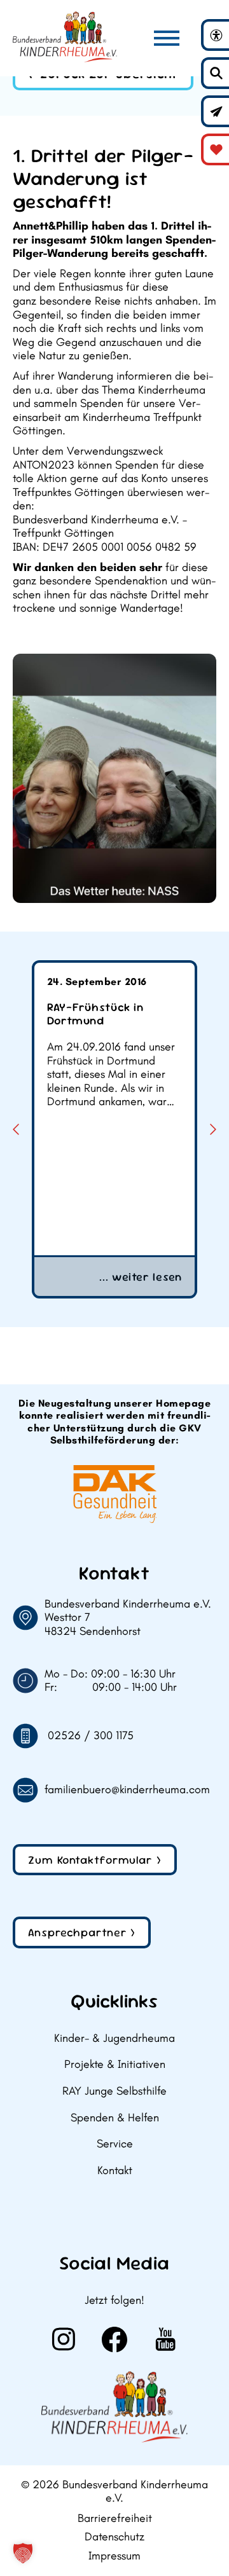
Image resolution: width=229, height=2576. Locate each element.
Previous (16, 1129)
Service (115, 2144)
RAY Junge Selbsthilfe (114, 2091)
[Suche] (216, 73)
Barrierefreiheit (115, 2518)
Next (213, 1129)
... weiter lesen (141, 1277)
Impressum (114, 2556)
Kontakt (115, 2171)
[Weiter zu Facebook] (114, 2339)
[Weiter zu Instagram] (64, 2339)
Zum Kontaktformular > (95, 1860)
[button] (23, 2553)
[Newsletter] (216, 111)
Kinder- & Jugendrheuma (114, 2038)
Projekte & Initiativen (115, 2064)
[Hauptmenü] (167, 38)
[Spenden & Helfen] (216, 149)
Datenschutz (114, 2537)
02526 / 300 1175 (91, 1736)
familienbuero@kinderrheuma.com (127, 1790)
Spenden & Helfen (115, 2118)
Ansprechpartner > (82, 1932)
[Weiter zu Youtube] (165, 2339)
